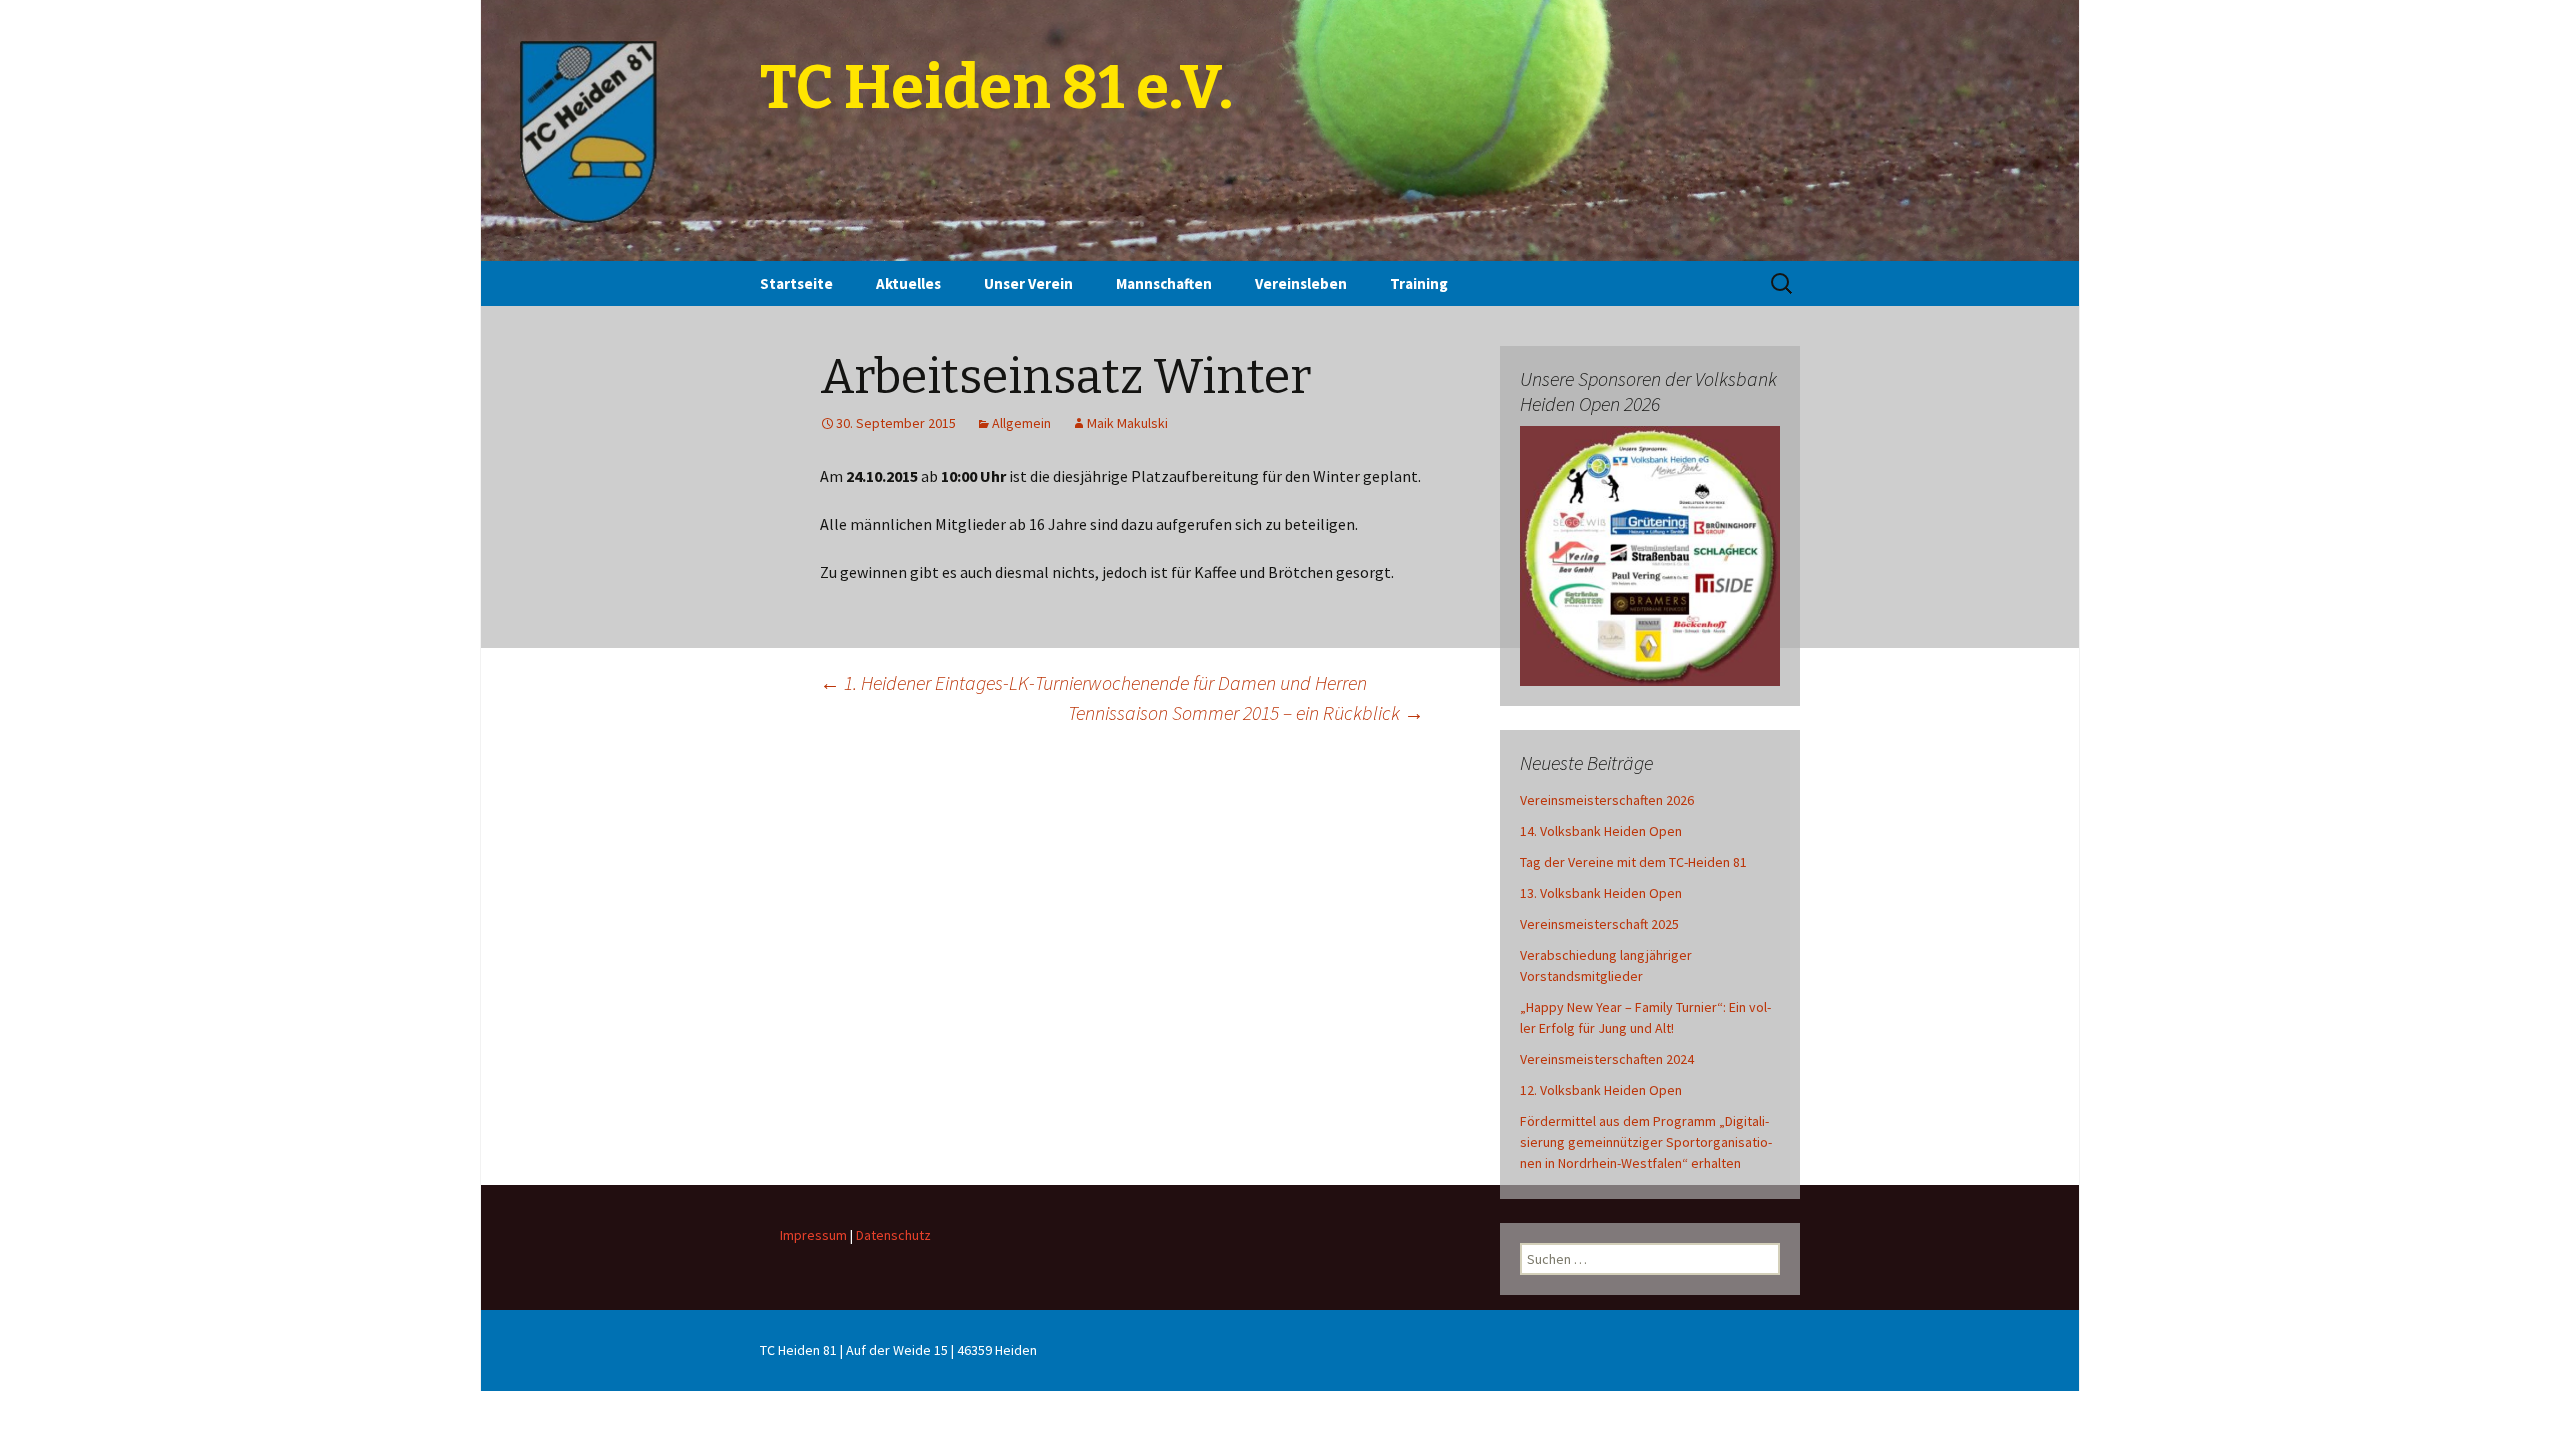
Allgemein (1021, 423)
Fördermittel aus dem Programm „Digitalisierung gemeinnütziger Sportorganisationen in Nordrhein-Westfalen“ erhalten (1646, 1142)
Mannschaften (1164, 283)
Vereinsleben (1301, 283)
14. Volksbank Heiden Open (1601, 831)
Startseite (796, 283)
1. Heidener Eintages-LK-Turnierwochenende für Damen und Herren (1093, 682)
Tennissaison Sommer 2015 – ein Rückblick (1246, 712)
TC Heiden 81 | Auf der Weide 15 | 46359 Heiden (898, 1350)
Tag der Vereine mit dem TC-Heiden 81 (1633, 862)
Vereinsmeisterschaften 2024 (1607, 1059)
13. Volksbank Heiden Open (1601, 893)
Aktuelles (908, 283)
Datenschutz (893, 1235)
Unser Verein (1028, 283)
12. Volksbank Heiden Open (1601, 1090)
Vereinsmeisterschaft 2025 (1599, 924)
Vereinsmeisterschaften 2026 (1607, 800)
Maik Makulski (1127, 423)
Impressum (813, 1235)
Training (1419, 283)
